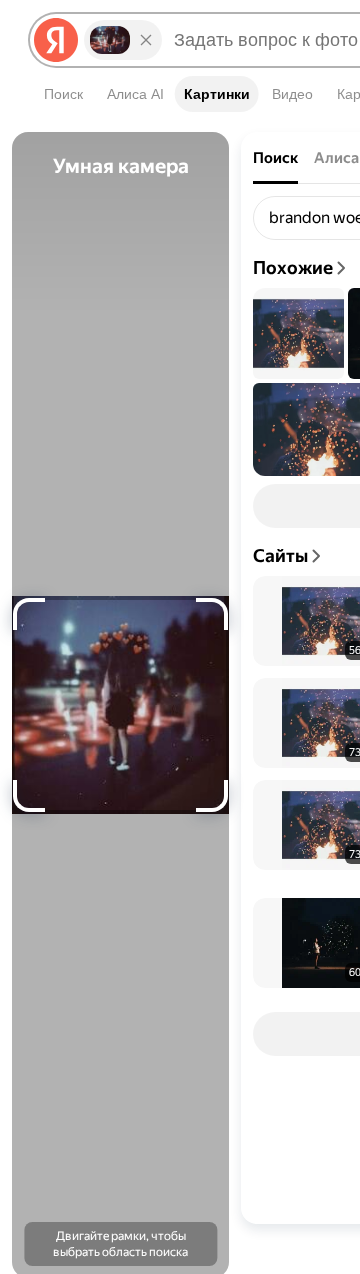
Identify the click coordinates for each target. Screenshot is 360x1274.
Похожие (293, 267)
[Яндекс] (56, 40)
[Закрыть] (146, 40)
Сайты (280, 555)
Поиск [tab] (275, 158)
